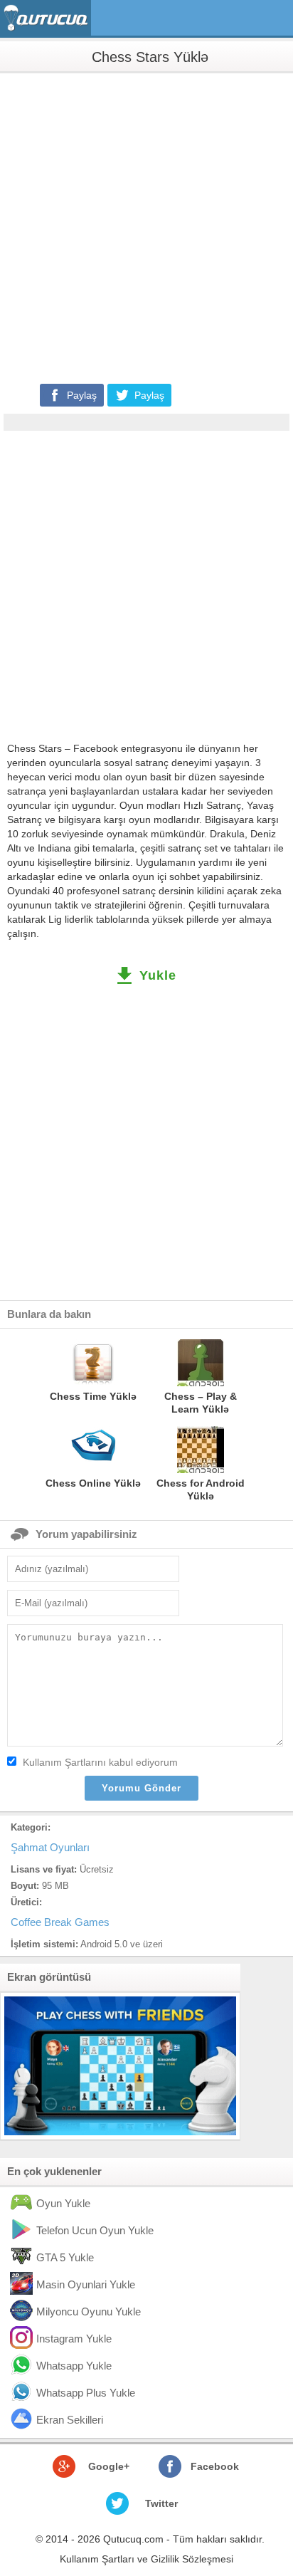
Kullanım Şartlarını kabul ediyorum (100, 1762)
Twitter (161, 2503)
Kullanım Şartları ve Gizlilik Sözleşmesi (146, 2559)
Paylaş (82, 395)
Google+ (109, 2466)
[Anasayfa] (47, 18)
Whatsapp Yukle (74, 2366)
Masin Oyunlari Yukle (86, 2284)
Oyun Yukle (63, 2203)
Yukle (158, 975)
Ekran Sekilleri (70, 2420)
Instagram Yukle (74, 2339)
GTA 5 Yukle (65, 2257)
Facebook (215, 2466)
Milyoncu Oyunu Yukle (89, 2311)
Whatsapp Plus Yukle (86, 2393)
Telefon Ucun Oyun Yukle (95, 2230)
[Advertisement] (146, 227)
